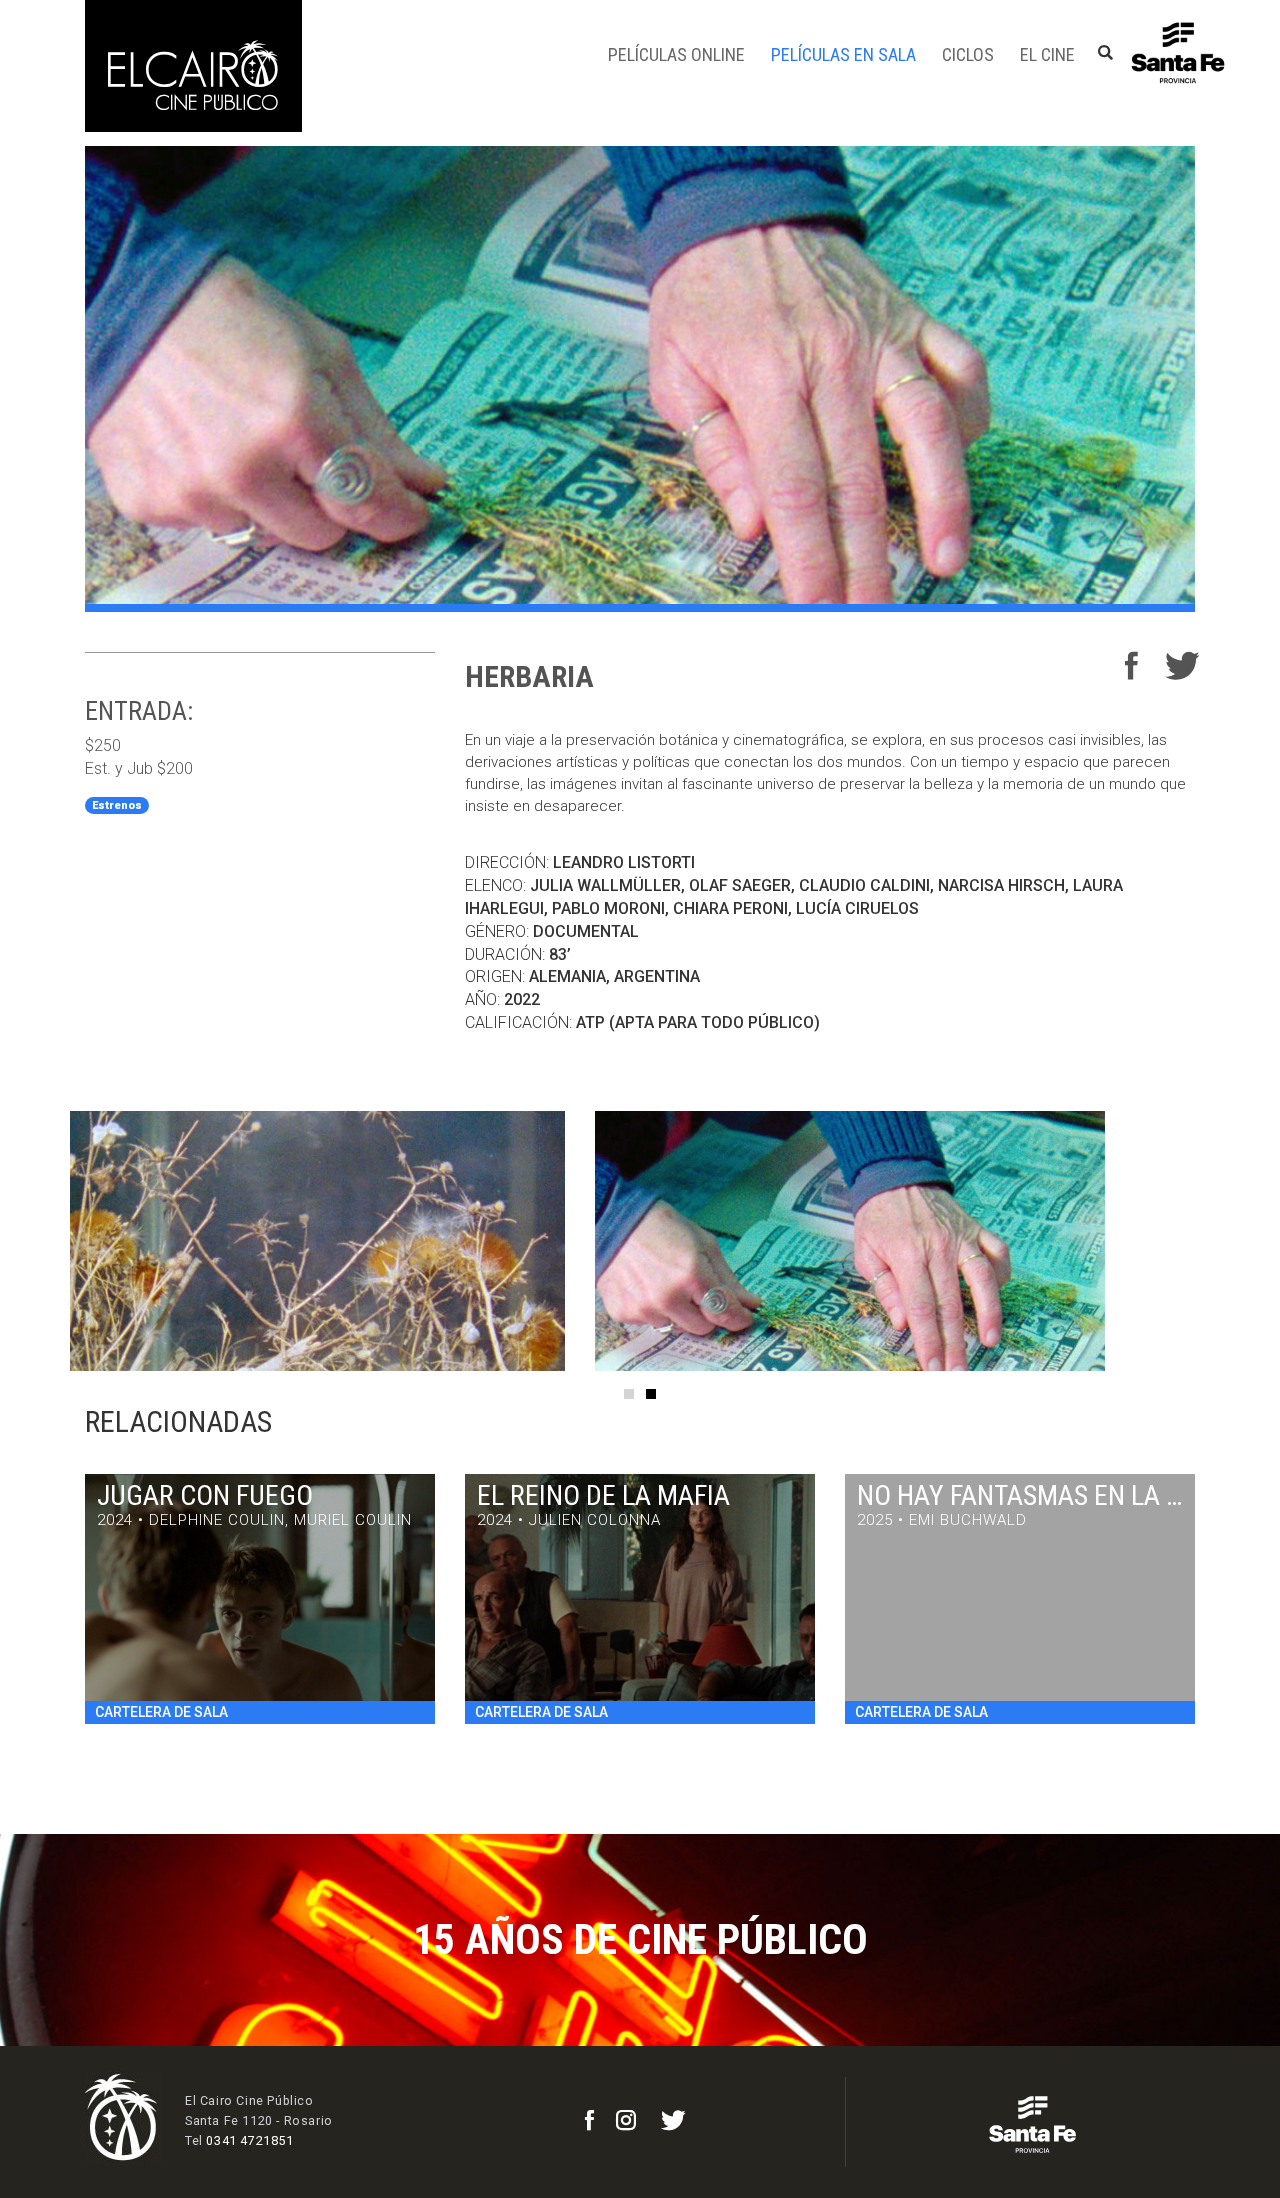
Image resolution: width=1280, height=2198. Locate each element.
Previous (40, 1241)
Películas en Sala (843, 54)
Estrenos (117, 805)
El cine (1047, 54)
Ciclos (968, 54)
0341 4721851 (249, 2140)
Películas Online (676, 54)
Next (1240, 1241)
